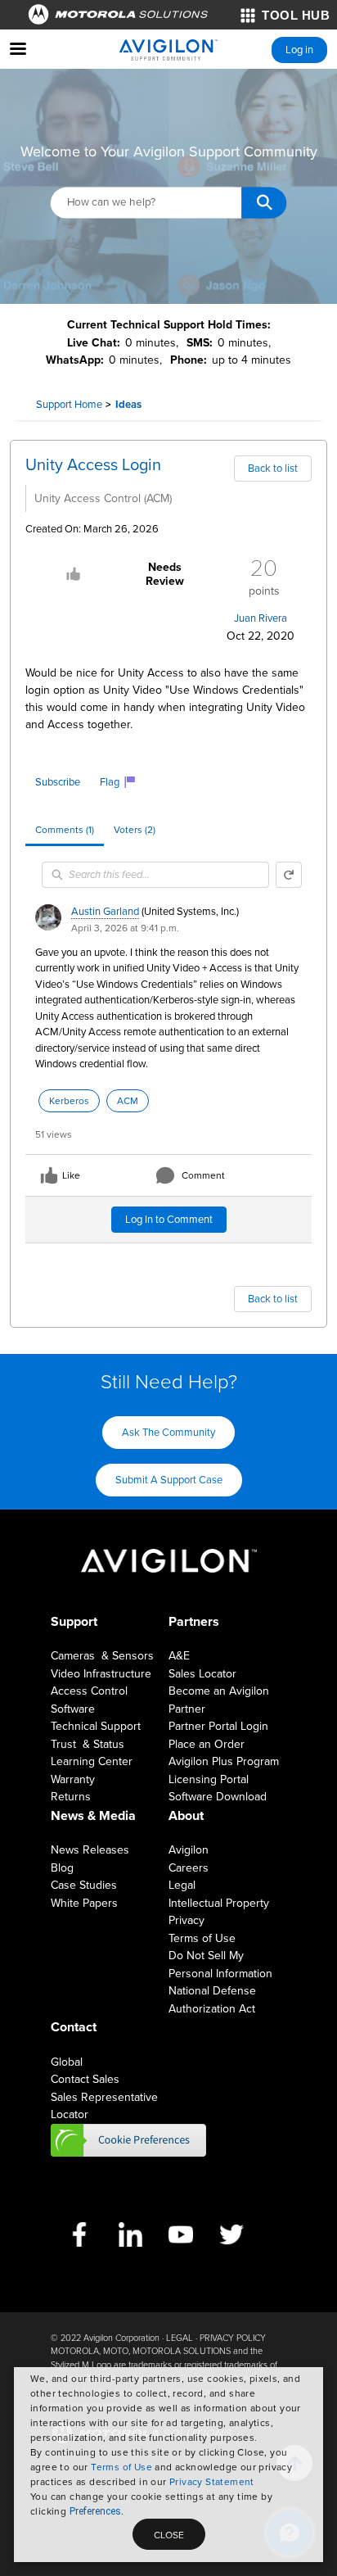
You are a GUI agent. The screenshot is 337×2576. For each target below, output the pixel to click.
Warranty (73, 1779)
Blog (62, 1868)
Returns (71, 1797)
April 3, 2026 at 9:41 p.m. (125, 928)
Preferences (95, 2511)
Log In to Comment (169, 1220)
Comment (203, 1175)
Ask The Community (168, 1433)
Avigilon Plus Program (224, 1761)
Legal (182, 1885)
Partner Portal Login (218, 1726)
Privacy (186, 1920)
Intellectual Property (219, 1903)
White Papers (84, 1903)
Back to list (273, 469)
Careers (189, 1868)
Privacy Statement (212, 2482)
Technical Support (96, 1726)
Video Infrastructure (101, 1674)
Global (67, 2062)
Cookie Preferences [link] (128, 2140)
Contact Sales (85, 2079)
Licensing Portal (209, 1779)
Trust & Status (88, 1744)
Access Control (89, 1691)
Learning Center (92, 1761)
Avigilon (189, 1850)
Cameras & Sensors (102, 1656)
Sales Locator (202, 1674)
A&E (179, 1656)
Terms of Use (121, 2467)
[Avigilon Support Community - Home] (168, 50)
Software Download (218, 1797)
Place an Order (207, 1744)
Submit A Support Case (169, 1480)
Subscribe (58, 782)
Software (73, 1709)
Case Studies (84, 1885)
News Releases (90, 1850)
